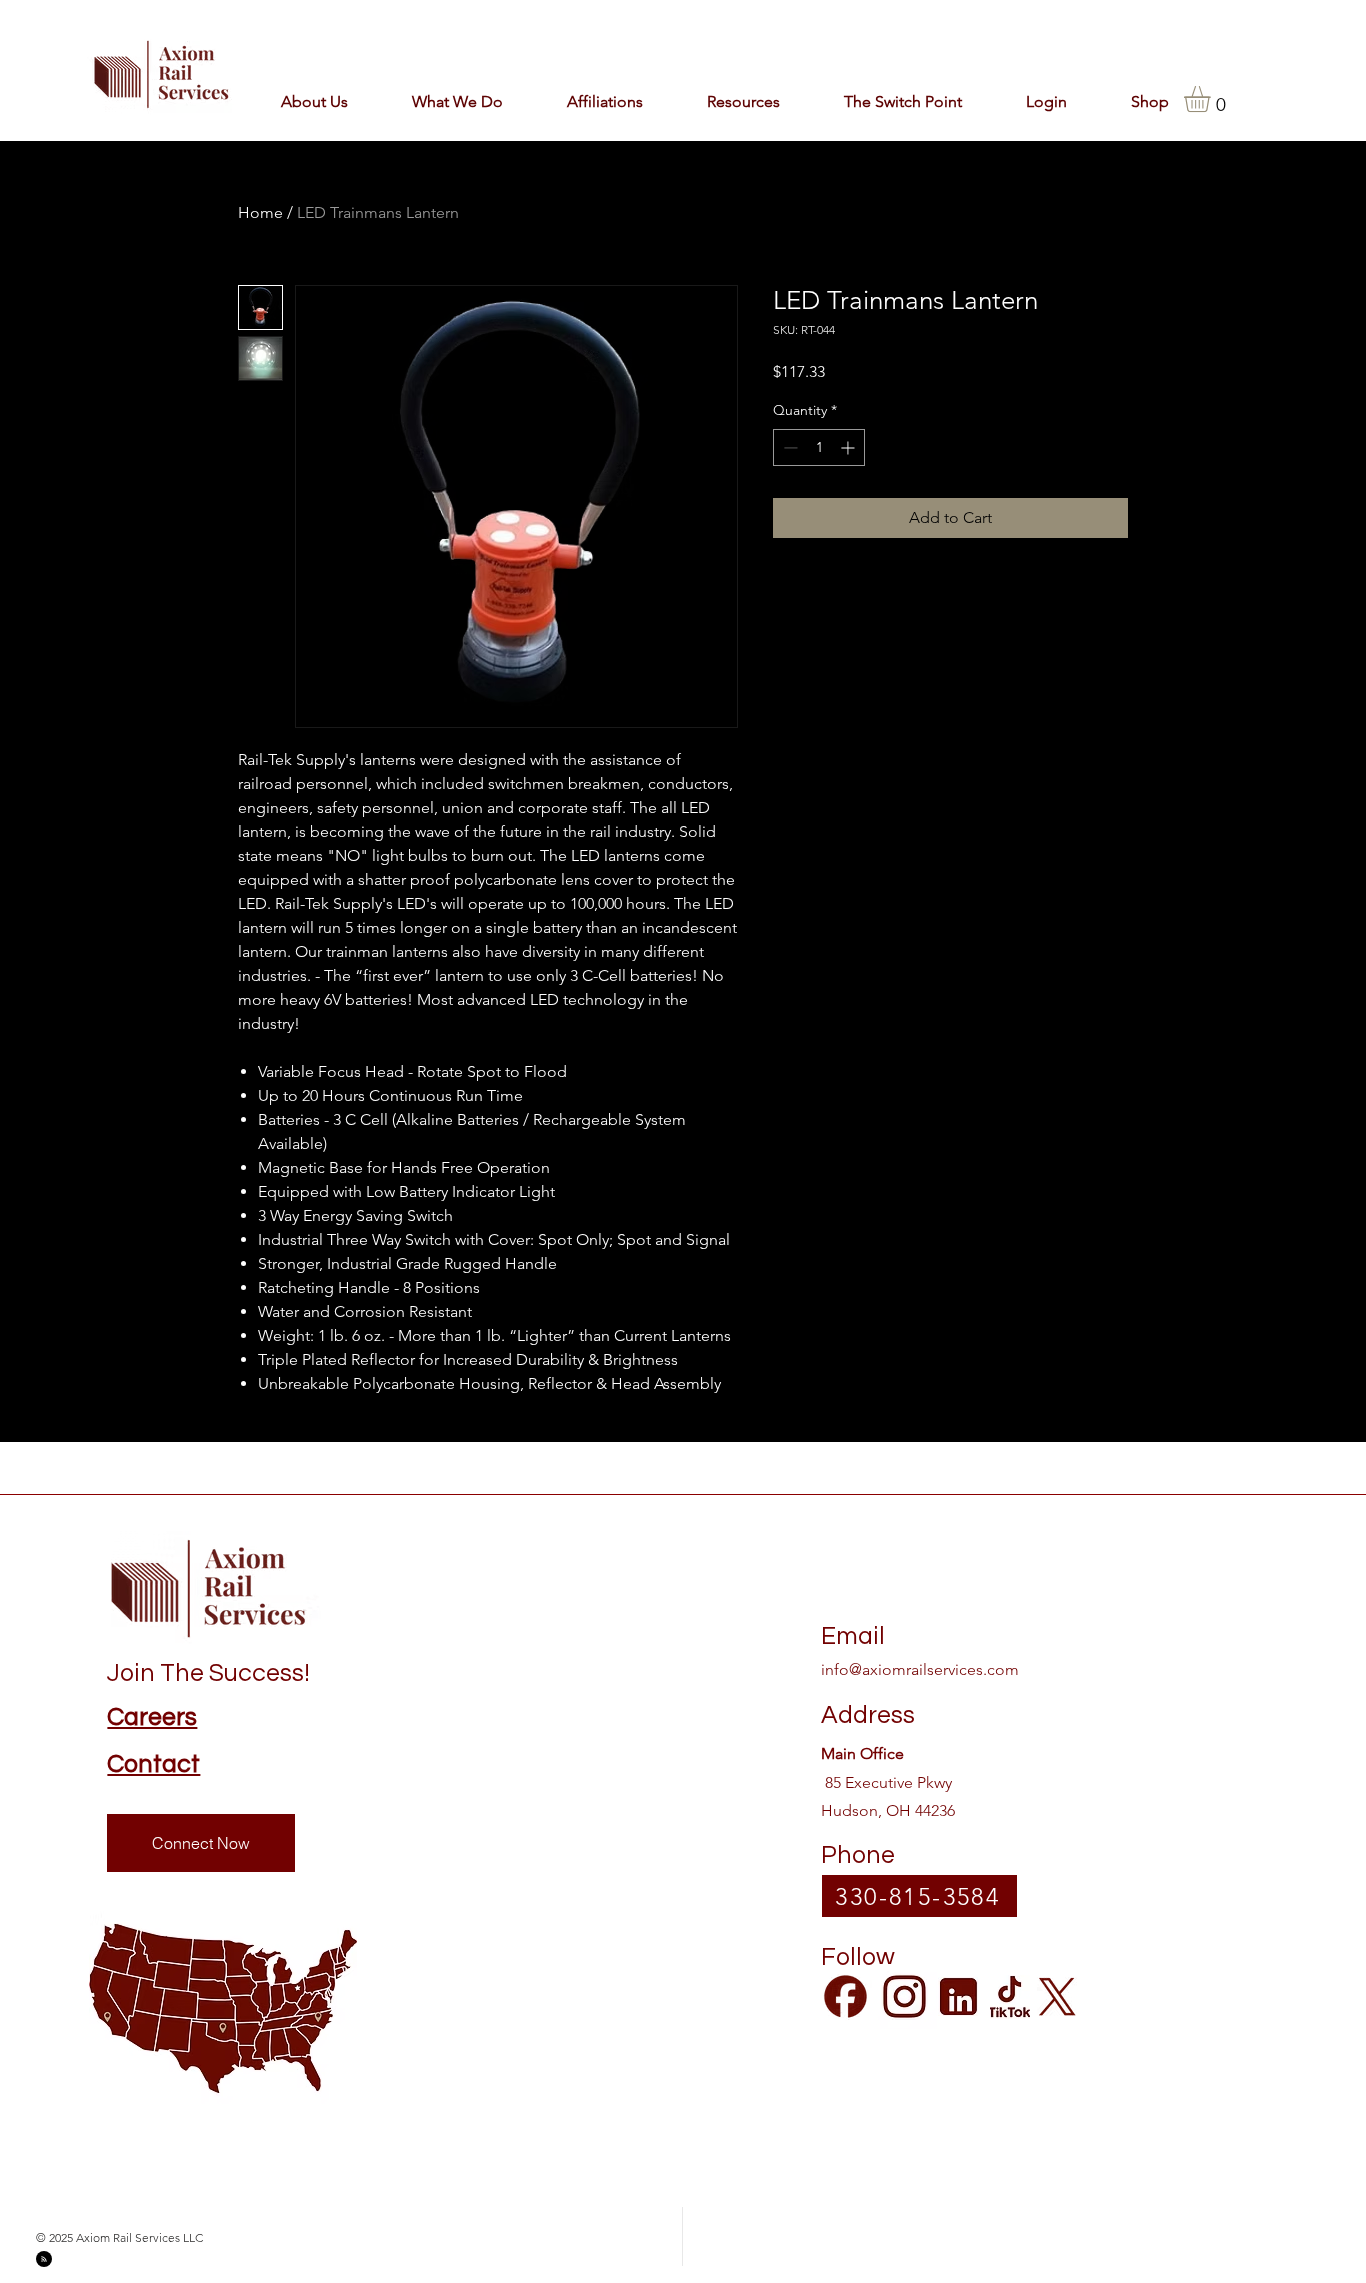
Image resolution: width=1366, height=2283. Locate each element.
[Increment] (849, 447)
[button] (588, 101)
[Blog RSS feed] (44, 2260)
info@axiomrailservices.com (920, 1669)
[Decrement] (788, 447)
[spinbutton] (819, 447)
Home (260, 212)
